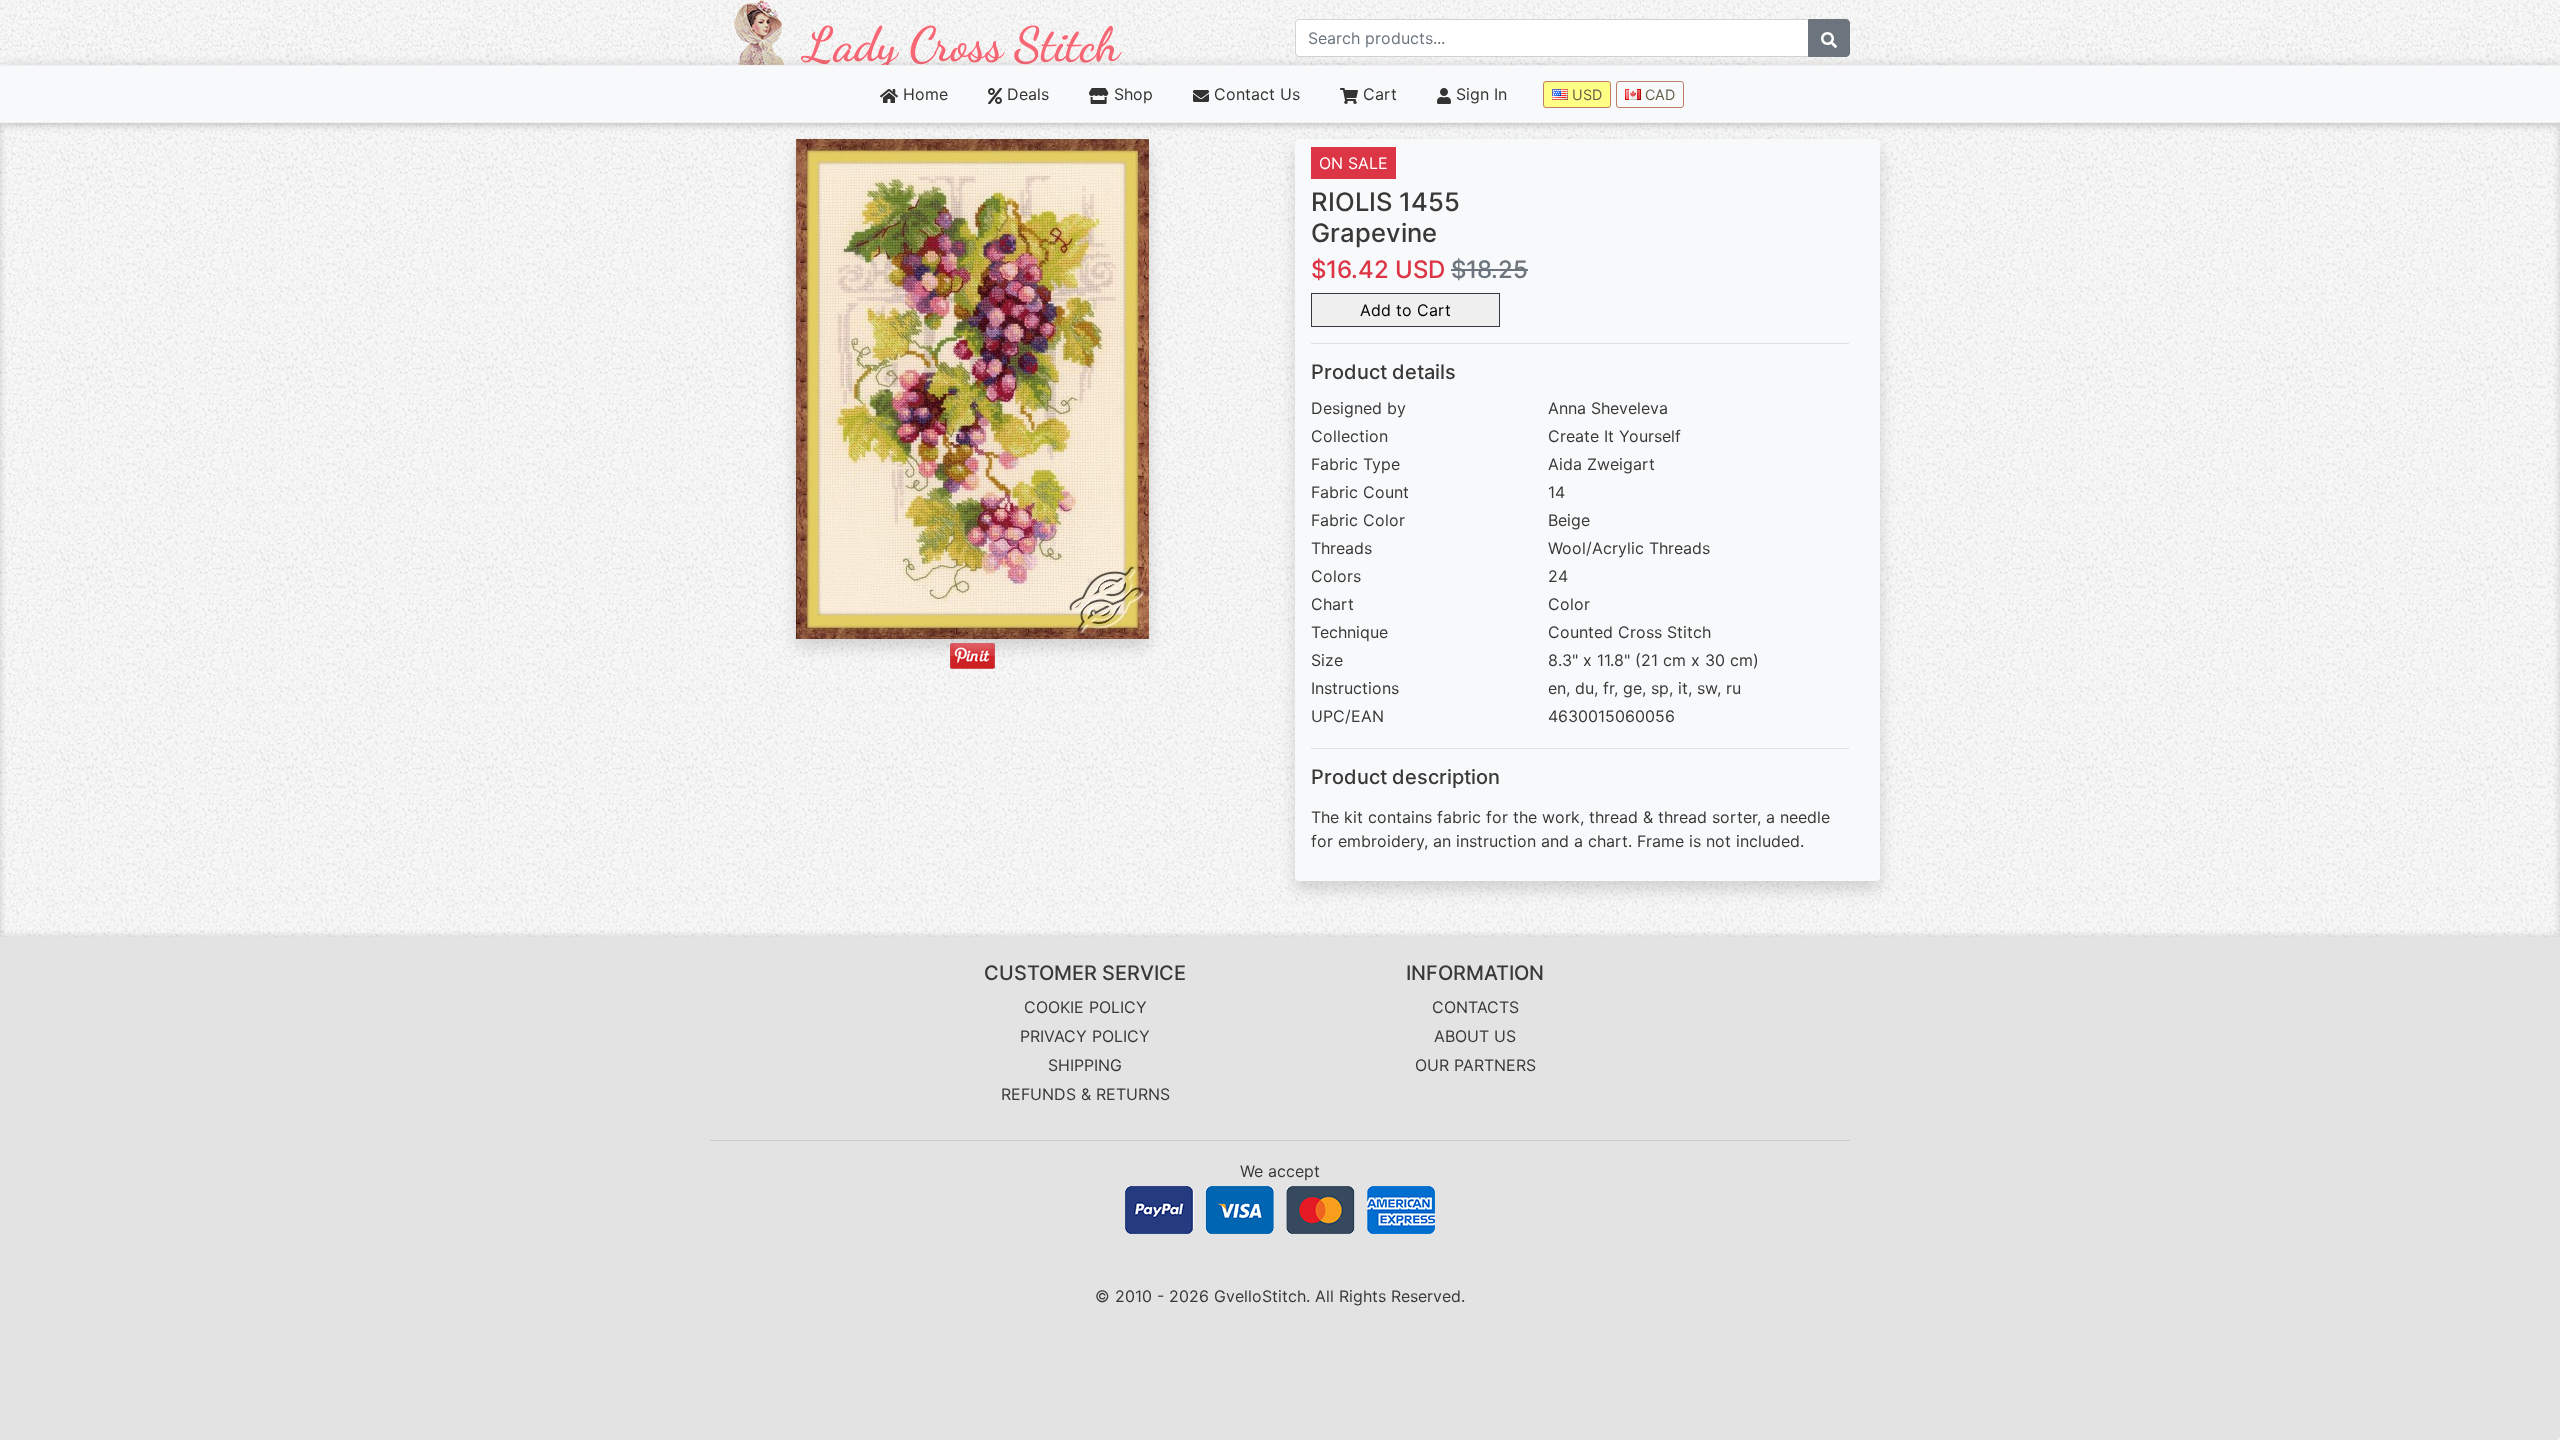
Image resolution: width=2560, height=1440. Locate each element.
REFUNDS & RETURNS (1085, 1094)
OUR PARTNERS (1475, 1065)
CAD (1658, 94)
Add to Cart (1405, 310)
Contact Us (1254, 94)
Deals (1025, 94)
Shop (1130, 94)
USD (1585, 94)
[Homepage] (928, 31)
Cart (1377, 94)
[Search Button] (1829, 38)
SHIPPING (1085, 1065)
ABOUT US (1475, 1036)
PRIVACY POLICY (1085, 1036)
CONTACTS (1475, 1007)
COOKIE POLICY (1085, 1007)
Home (923, 94)
